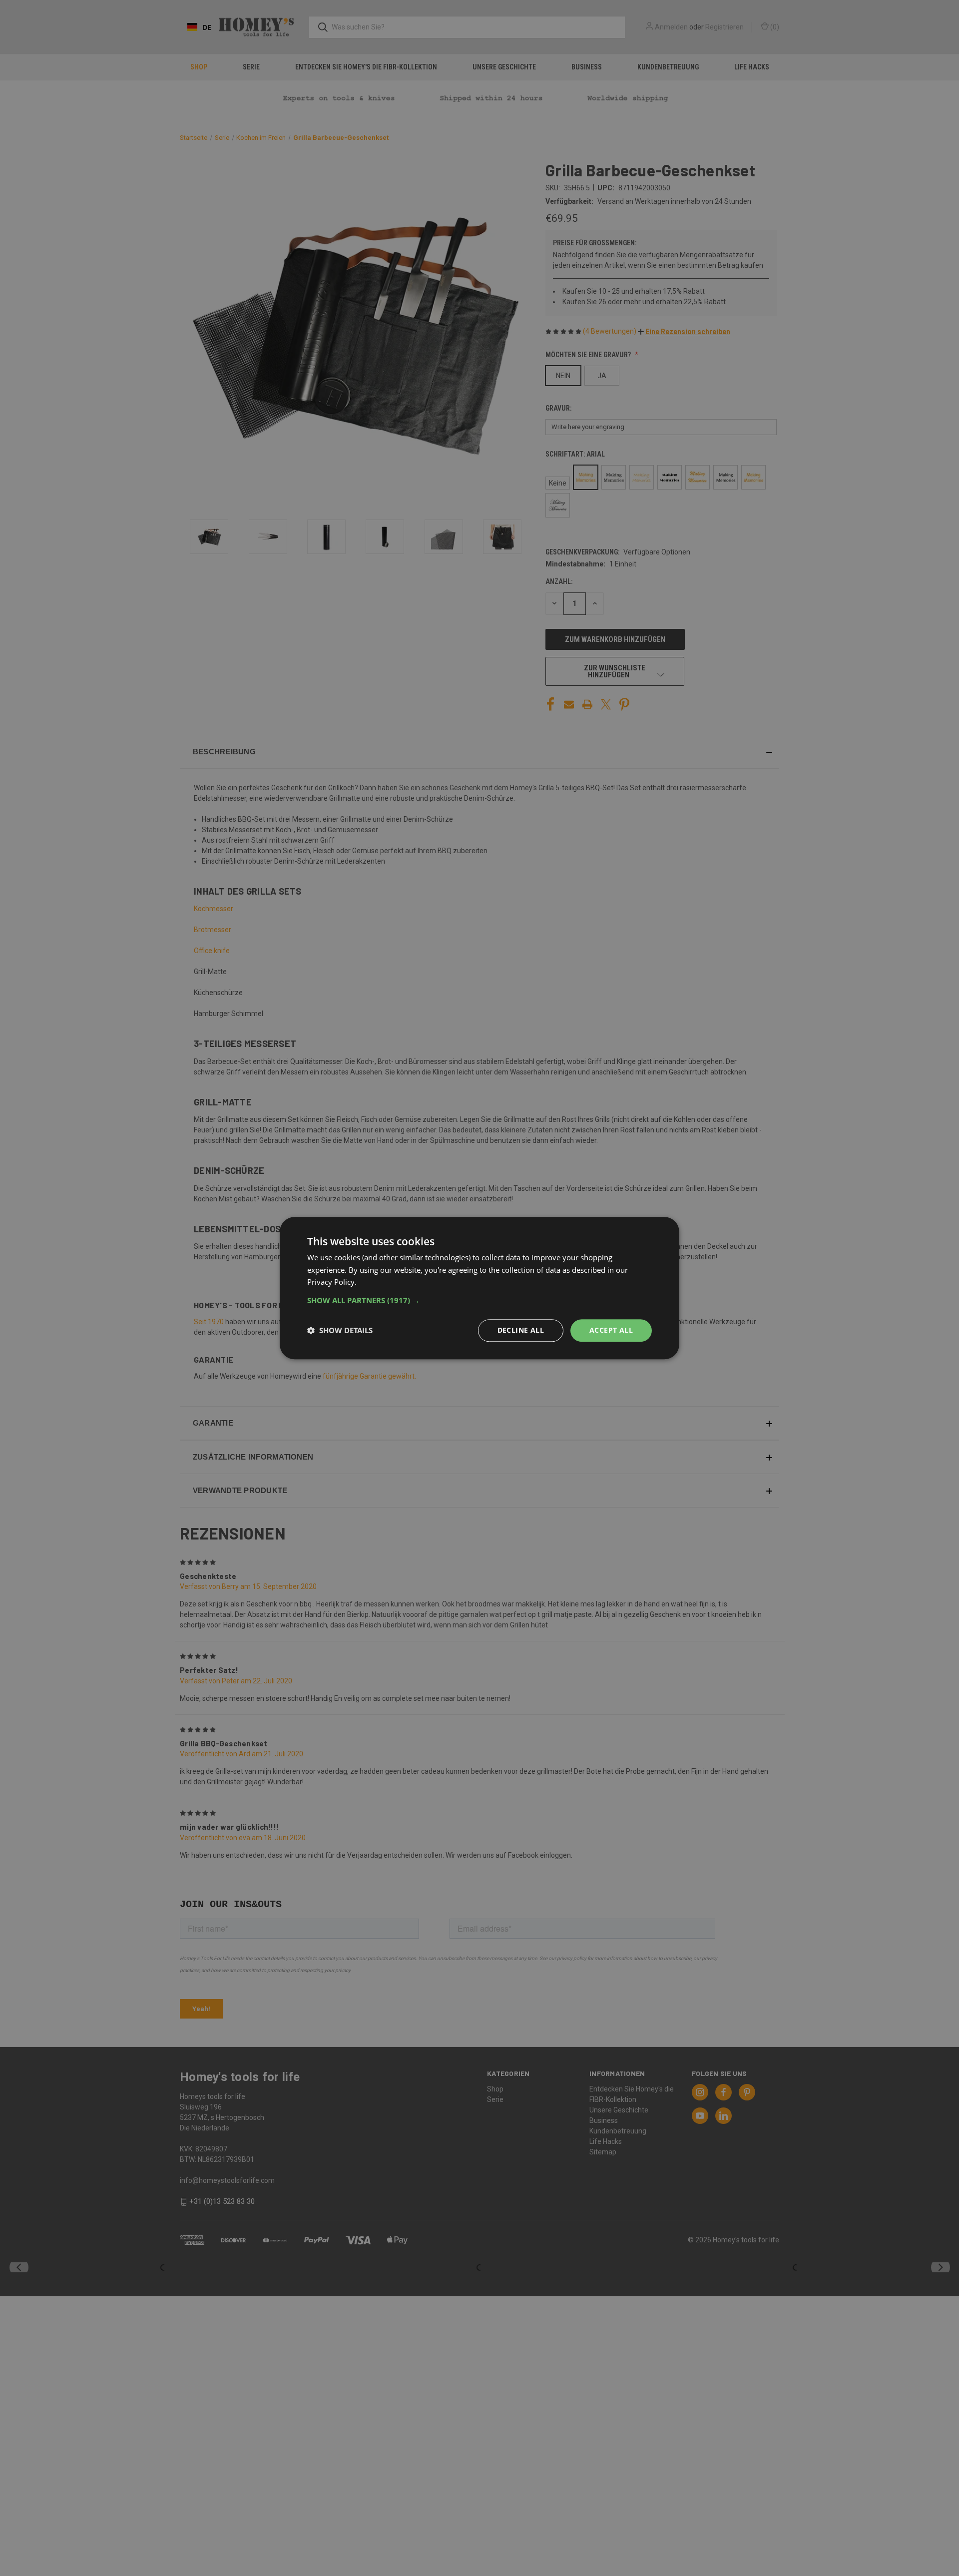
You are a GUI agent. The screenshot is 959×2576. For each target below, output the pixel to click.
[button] (479, 1300)
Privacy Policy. (332, 1282)
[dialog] (479, 1288)
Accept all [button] (611, 1330)
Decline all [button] (521, 1330)
